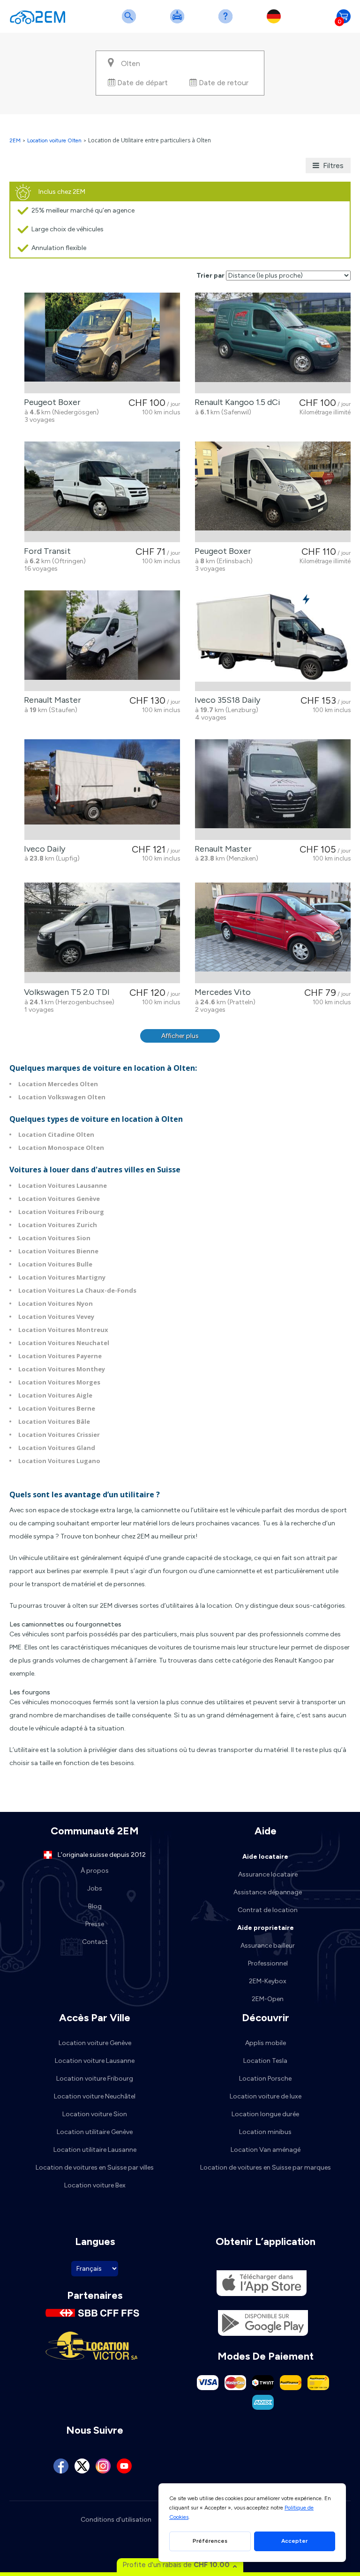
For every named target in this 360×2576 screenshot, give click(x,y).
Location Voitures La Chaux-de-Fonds (77, 1290)
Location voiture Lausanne (95, 2061)
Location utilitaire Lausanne (95, 2150)
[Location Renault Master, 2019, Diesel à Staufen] (102, 641)
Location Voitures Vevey (56, 1317)
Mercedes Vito (221, 992)
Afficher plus (180, 1036)
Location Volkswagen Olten (62, 1097)
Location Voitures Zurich (58, 1225)
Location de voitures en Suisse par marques (266, 2168)
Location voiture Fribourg (95, 2079)
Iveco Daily (43, 849)
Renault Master (51, 700)
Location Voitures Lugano (59, 1461)
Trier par (210, 276)
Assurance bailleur (268, 1946)
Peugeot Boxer (50, 402)
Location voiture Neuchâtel (95, 2096)
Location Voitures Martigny (62, 1277)
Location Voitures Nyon (56, 1303)
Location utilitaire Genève (95, 2132)
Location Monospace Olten (61, 1148)
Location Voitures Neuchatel (64, 1343)
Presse (95, 1924)
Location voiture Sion (95, 2114)
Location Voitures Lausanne (63, 1185)
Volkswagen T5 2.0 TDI (65, 992)
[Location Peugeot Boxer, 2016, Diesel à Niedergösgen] (102, 343)
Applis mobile (266, 2043)
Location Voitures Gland (57, 1448)
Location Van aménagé (266, 2150)
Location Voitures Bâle (54, 1421)
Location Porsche (265, 2079)
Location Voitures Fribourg (61, 1212)
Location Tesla (265, 2061)
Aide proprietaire (266, 1928)
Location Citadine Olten (56, 1134)
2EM (15, 140)
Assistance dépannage (268, 1892)
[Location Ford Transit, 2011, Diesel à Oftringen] (102, 492)
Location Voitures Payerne (60, 1356)
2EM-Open (268, 1999)
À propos (95, 1871)
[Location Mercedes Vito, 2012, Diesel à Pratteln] (273, 933)
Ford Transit (45, 551)
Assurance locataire (268, 1874)
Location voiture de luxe (266, 2096)
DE (276, 22)
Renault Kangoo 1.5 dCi (236, 402)
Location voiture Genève (95, 2043)
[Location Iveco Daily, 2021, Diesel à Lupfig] (102, 790)
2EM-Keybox (268, 1981)
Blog (95, 1906)
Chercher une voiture (131, 22)
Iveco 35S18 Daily (225, 700)
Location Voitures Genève (59, 1199)
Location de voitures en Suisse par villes (95, 2168)
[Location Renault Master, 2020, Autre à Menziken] (273, 790)
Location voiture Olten (54, 140)
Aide (227, 22)
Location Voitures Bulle (55, 1264)
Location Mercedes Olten (58, 1084)
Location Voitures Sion (54, 1238)
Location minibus (265, 2132)
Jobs (95, 1888)
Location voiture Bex (95, 2185)
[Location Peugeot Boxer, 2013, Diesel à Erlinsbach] (273, 492)
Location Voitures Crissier (59, 1435)
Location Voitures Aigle (55, 1395)
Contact (95, 1942)
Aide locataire (265, 1857)
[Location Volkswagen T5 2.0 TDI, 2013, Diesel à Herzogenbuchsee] (102, 933)
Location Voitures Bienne (58, 1251)
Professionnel (268, 1963)
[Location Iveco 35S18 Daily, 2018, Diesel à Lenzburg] (273, 641)
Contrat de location (268, 1910)
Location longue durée (265, 2114)
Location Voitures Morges (59, 1382)
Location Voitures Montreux (63, 1330)
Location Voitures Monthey (62, 1369)
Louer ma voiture (179, 22)
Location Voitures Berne (57, 1408)
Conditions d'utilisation (116, 2520)
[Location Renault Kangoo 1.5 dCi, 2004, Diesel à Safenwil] (273, 343)
